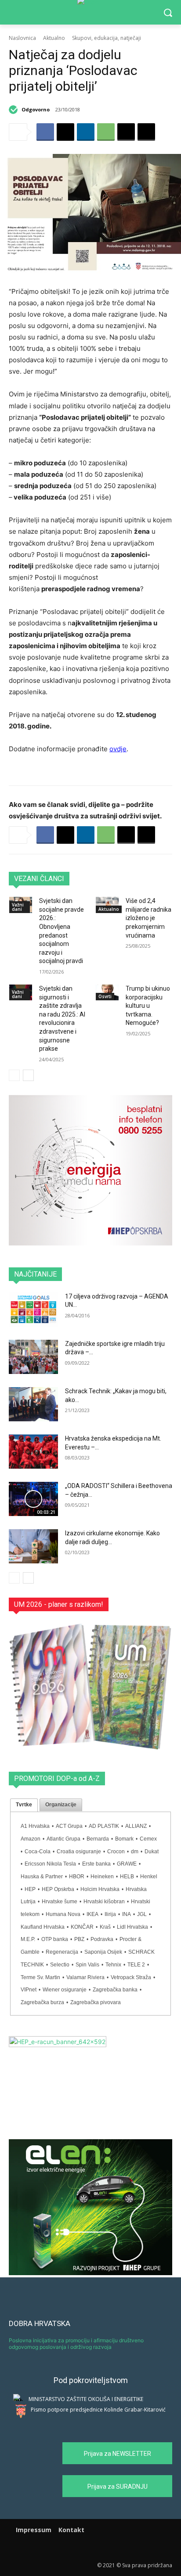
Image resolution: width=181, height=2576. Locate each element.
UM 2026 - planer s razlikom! (59, 1604)
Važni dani (18, 907)
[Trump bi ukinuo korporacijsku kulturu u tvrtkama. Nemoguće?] (107, 992)
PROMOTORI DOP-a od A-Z (57, 1779)
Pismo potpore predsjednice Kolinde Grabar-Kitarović (98, 2410)
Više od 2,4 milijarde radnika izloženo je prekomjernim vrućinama (148, 918)
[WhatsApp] (106, 132)
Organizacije (61, 1805)
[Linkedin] (86, 132)
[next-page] (28, 1075)
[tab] (24, 1805)
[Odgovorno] (14, 110)
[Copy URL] (146, 132)
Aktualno (54, 38)
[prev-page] (14, 1075)
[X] (65, 132)
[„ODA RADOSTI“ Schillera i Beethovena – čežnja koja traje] (33, 1499)
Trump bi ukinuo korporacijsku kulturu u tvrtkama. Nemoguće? (148, 1006)
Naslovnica (22, 38)
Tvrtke (24, 1805)
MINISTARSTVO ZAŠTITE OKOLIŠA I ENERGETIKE (86, 2399)
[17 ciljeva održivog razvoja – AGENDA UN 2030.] (33, 1309)
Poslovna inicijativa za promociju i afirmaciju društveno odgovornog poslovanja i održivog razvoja (76, 2343)
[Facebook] (45, 132)
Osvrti (105, 996)
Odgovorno (36, 109)
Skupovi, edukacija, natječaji (107, 38)
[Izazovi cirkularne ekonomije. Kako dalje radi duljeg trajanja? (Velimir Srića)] (33, 1546)
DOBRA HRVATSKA (40, 2323)
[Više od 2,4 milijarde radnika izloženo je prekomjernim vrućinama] (107, 905)
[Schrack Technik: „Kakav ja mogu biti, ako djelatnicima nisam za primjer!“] (33, 1404)
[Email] (126, 132)
